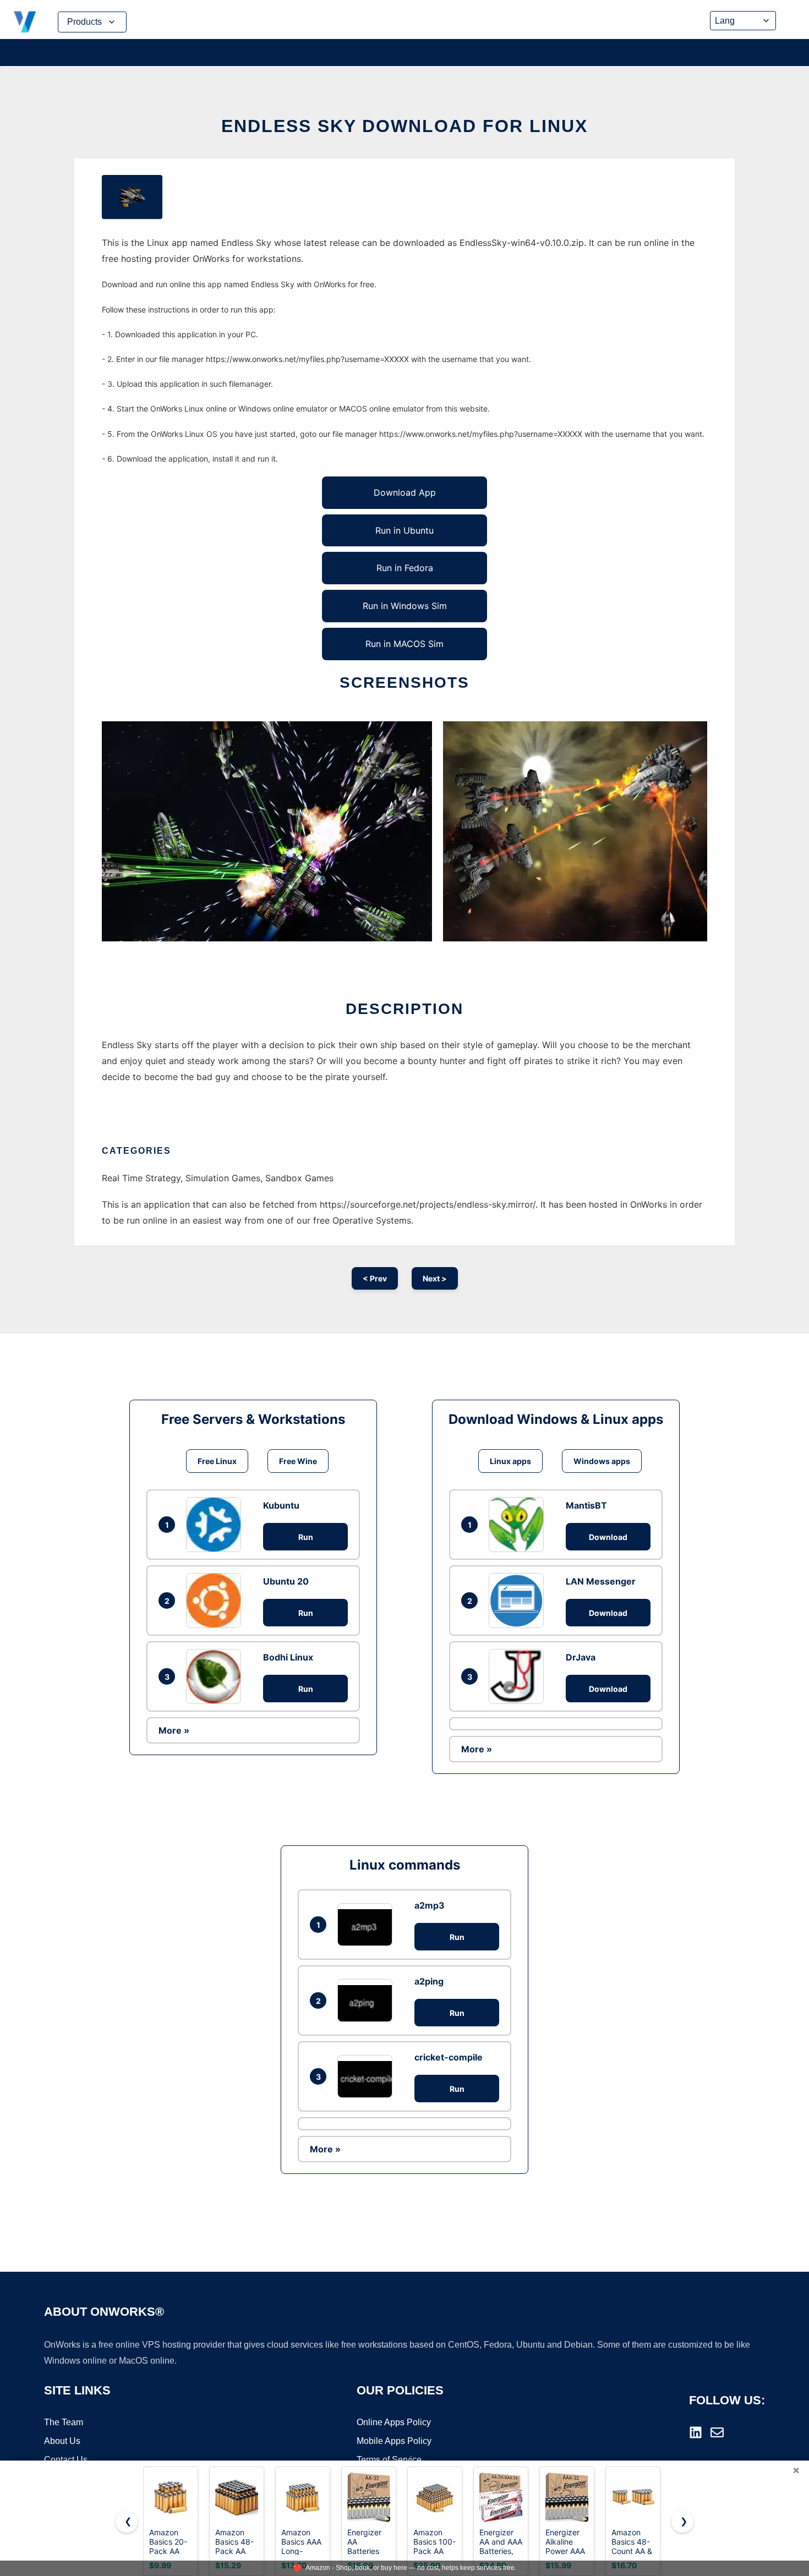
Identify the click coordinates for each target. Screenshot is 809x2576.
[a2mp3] (368, 1924)
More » (174, 1730)
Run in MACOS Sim (404, 644)
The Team (64, 2422)
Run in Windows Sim (405, 606)
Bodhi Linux (288, 1657)
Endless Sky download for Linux (404, 126)
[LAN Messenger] (519, 1601)
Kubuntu (281, 1505)
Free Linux (217, 1461)
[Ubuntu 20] (216, 1601)
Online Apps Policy (394, 2422)
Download (608, 1537)
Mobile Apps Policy (394, 2441)
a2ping (429, 1981)
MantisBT (586, 1505)
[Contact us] (717, 2432)
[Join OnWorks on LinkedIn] (696, 2432)
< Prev (375, 1278)
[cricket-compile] (368, 2076)
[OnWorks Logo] (25, 22)
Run (306, 1537)
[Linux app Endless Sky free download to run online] (132, 197)
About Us (62, 2441)
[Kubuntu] (216, 1525)
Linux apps (510, 1461)
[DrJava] (519, 1676)
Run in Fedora (405, 568)
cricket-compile (449, 2057)
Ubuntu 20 (286, 1581)
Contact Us (66, 2460)
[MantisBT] (519, 1525)
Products (84, 22)
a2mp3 (430, 1905)
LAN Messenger (601, 1581)
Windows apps (602, 1461)
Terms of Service (389, 2460)
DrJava (581, 1657)
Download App (405, 492)
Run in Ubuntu (404, 530)
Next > (435, 1278)
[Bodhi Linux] (216, 1676)
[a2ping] (368, 2000)
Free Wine (298, 1461)
